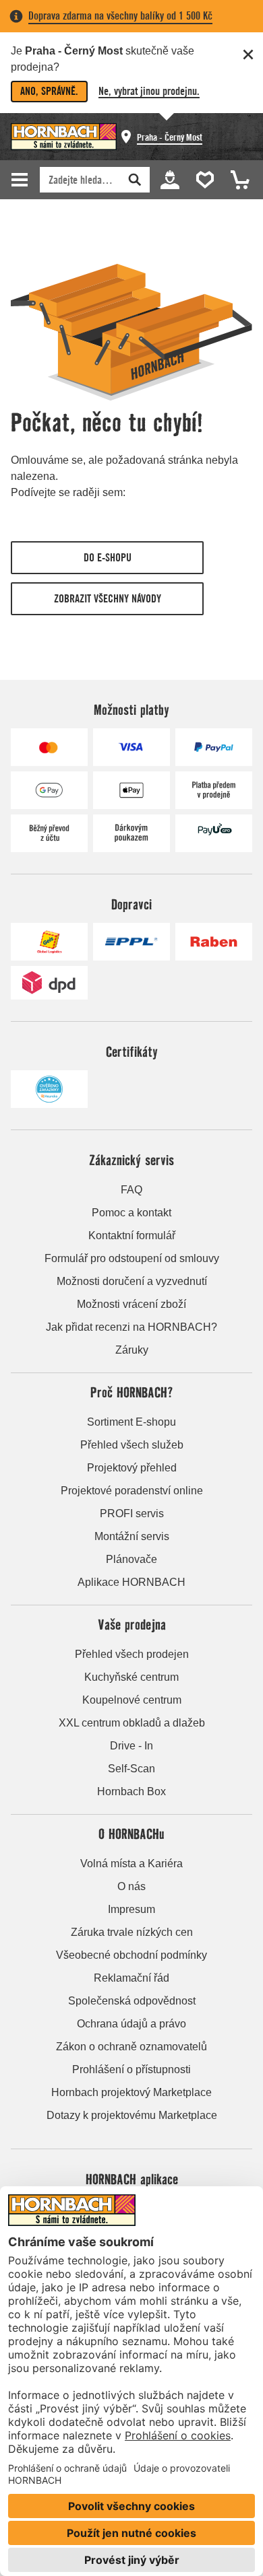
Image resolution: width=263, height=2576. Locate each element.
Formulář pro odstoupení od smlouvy (132, 1258)
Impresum (131, 1909)
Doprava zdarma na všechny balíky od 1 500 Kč (120, 16)
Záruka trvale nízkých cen (132, 1932)
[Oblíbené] (202, 179)
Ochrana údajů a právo (131, 2024)
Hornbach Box (131, 1791)
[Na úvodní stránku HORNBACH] (64, 137)
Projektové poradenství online (132, 1491)
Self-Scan (131, 1769)
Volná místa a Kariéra (131, 1864)
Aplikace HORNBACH (131, 1582)
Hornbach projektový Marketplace (131, 2092)
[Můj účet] (169, 179)
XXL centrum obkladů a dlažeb (132, 1723)
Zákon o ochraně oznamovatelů (131, 2047)
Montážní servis (132, 1536)
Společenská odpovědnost (132, 2001)
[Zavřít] (248, 55)
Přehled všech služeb (132, 1445)
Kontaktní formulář (132, 1235)
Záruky (132, 1350)
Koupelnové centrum (132, 1700)
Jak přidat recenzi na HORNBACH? (131, 1327)
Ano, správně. (49, 91)
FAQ (131, 1190)
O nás (131, 1886)
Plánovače (131, 1559)
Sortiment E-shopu (131, 1422)
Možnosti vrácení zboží (131, 1304)
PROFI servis (132, 1513)
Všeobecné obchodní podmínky (131, 1955)
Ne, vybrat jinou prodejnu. (149, 91)
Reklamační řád (131, 1978)
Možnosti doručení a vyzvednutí (132, 1281)
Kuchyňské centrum (131, 1677)
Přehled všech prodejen (132, 1654)
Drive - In (131, 1746)
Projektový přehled (132, 1468)
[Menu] (22, 180)
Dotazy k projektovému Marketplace (132, 2115)
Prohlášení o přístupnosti (131, 2069)
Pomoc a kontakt (131, 1213)
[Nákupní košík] (236, 179)
